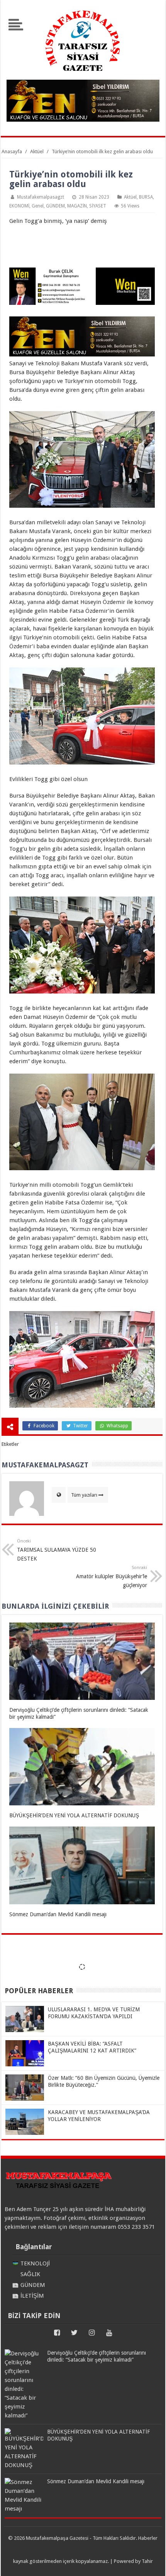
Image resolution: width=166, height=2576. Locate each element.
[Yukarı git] (151, 2563)
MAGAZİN (77, 206)
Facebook (43, 1426)
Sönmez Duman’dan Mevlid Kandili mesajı (58, 1914)
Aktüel (130, 197)
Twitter (80, 1426)
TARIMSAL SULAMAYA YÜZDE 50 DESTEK (57, 1550)
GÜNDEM (55, 206)
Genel (38, 206)
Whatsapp (117, 1426)
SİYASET (98, 206)
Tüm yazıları (84, 1495)
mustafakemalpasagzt (41, 197)
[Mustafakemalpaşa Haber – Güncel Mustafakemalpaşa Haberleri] (83, 75)
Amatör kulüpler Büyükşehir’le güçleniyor (112, 1577)
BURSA (146, 197)
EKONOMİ (19, 206)
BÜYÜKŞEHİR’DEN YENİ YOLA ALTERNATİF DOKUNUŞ (74, 1815)
